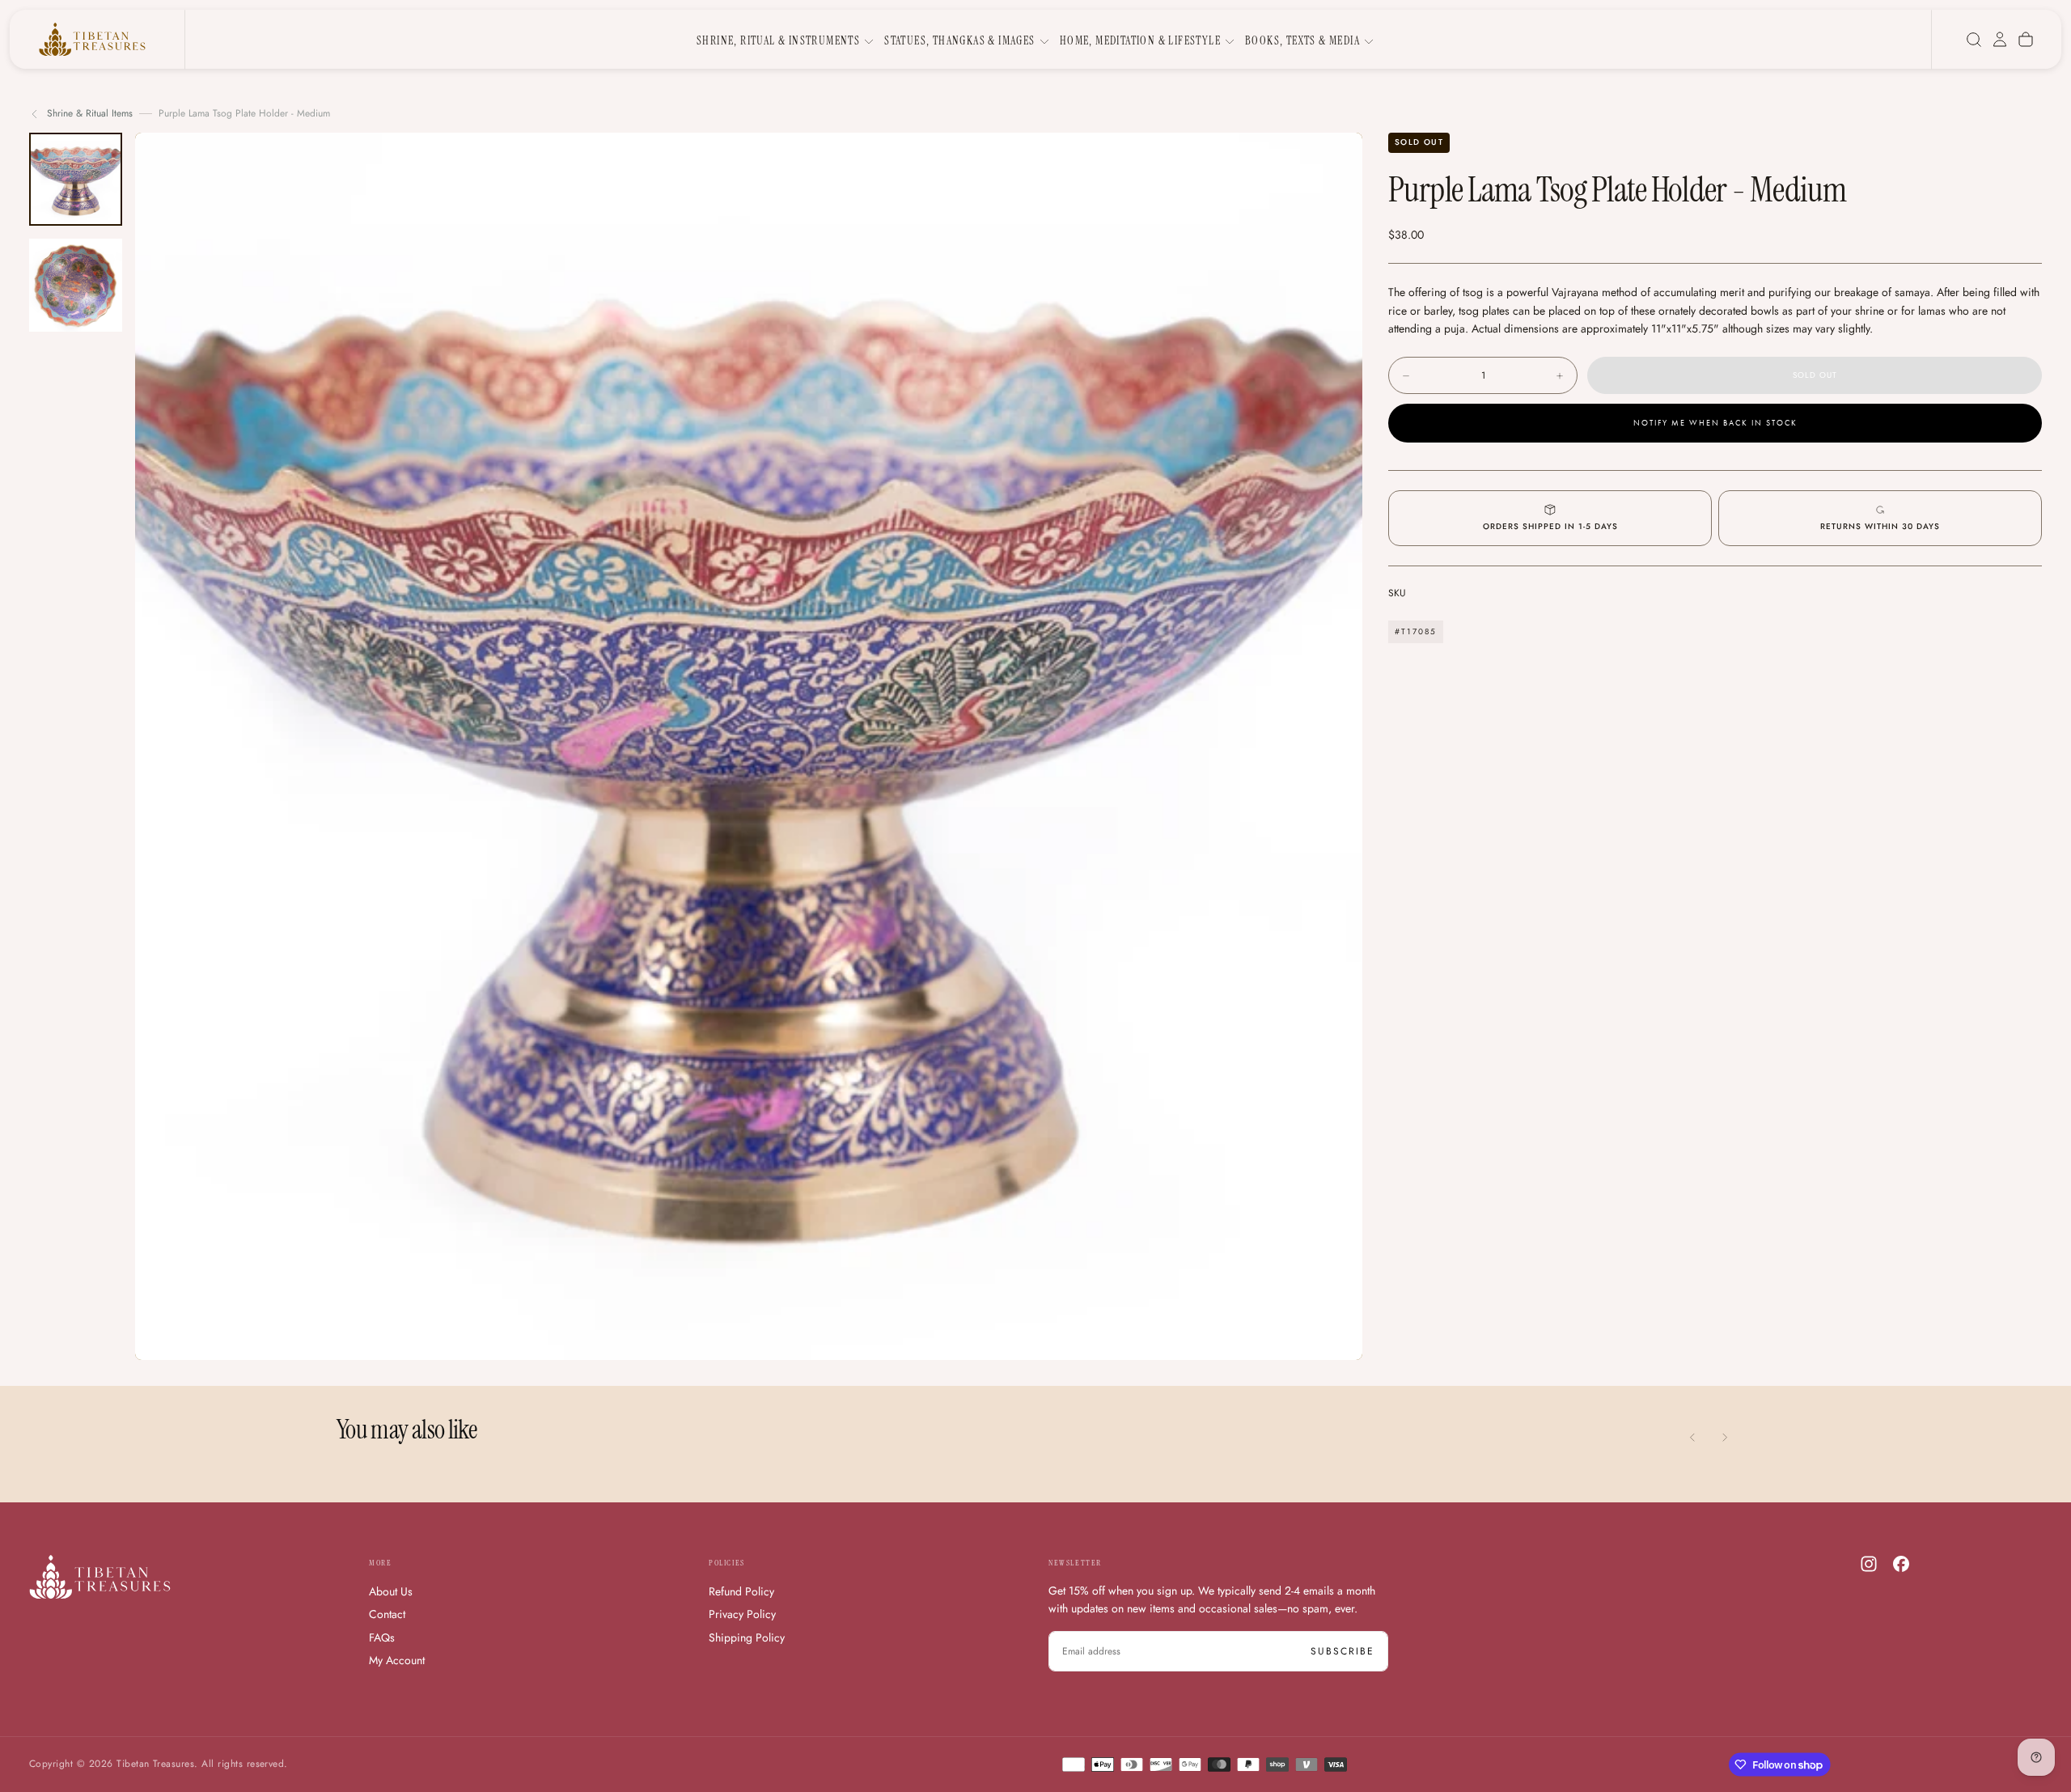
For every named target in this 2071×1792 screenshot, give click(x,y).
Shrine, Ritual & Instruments (778, 40)
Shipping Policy (747, 1637)
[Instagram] (1869, 1564)
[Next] (1725, 1438)
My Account (397, 1660)
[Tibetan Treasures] (100, 1577)
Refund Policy (741, 1591)
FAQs (382, 1637)
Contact (387, 1614)
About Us (391, 1591)
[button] (1974, 40)
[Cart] (2026, 40)
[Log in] (2000, 40)
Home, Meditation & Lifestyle (1140, 40)
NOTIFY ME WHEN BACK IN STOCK (1715, 423)
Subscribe (1343, 1651)
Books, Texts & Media (1302, 40)
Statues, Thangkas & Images (959, 40)
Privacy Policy (742, 1614)
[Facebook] (1901, 1564)
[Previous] (1692, 1438)
